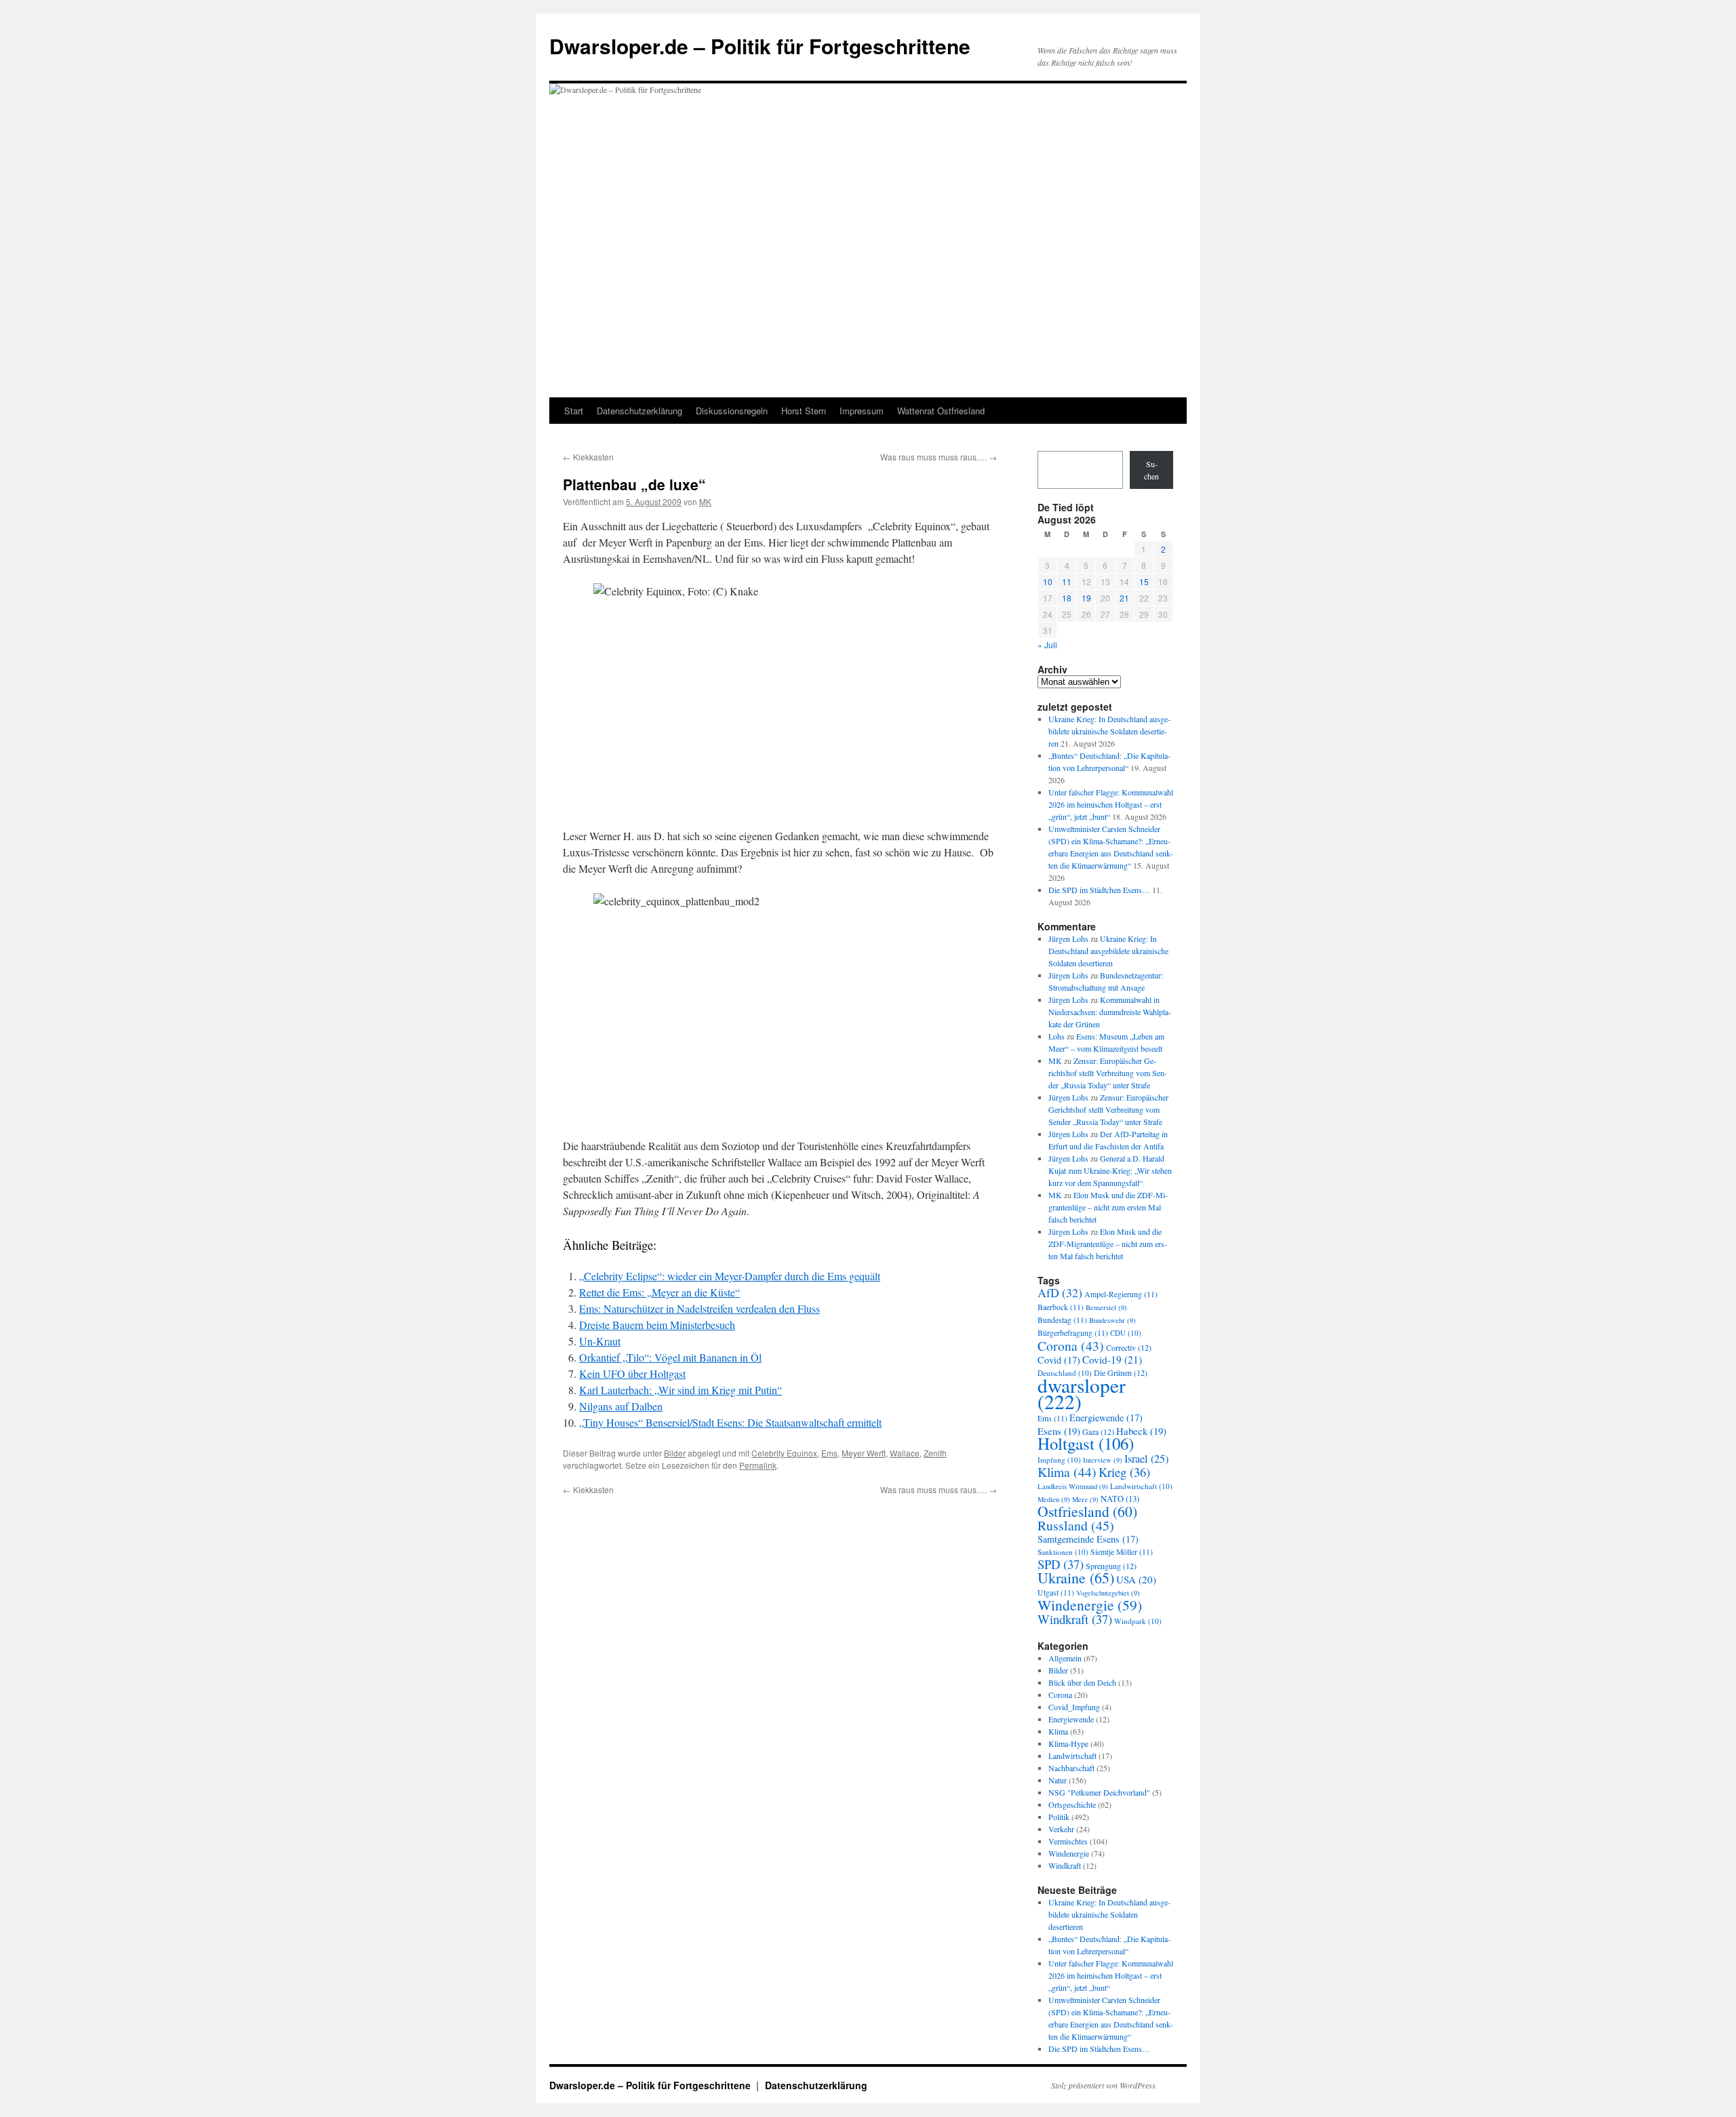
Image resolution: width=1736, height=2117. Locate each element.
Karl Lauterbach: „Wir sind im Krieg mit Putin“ (680, 1390)
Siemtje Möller (1122, 1552)
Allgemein (1065, 1658)
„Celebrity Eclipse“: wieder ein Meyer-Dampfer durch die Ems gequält (730, 1276)
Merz (1085, 1499)
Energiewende (1106, 1418)
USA (1136, 1579)
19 (1086, 598)
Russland (1076, 1525)
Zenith (935, 1453)
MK (705, 501)
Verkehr (1061, 1829)
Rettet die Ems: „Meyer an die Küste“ (659, 1292)
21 (1124, 598)
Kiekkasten (588, 457)
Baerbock (1061, 1307)
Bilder (675, 1453)
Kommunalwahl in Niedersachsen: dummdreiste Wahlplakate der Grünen (1110, 1012)
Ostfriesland (1087, 1511)
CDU (1126, 1333)
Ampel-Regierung (1121, 1294)
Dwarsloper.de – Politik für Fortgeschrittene (760, 46)
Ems (829, 1453)
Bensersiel (1106, 1307)
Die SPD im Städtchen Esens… (1099, 890)
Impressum (862, 411)
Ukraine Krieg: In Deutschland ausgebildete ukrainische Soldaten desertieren (1109, 731)
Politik (1059, 1817)
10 (1048, 581)
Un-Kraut (600, 1341)
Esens (1059, 1431)
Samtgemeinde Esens (1088, 1539)
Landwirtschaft (1141, 1486)
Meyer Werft (864, 1453)
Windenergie (1090, 1605)
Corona (1071, 1345)
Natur (1058, 1780)
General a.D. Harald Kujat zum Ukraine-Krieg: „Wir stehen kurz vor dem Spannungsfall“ (1110, 1170)
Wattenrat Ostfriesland (941, 411)
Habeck (1141, 1431)
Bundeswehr (1112, 1320)
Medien (1054, 1499)
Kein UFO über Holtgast (632, 1373)
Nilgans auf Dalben (621, 1406)
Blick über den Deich (1082, 1682)
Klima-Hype (1068, 1743)
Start (574, 411)
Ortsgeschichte (1072, 1804)
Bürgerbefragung (1073, 1333)
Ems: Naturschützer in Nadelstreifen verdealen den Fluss (699, 1308)
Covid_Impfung (1074, 1707)
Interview (1103, 1460)
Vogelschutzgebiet (1108, 1593)
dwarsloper (1082, 1393)
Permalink (758, 1465)
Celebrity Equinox (784, 1453)
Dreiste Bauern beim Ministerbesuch (657, 1325)
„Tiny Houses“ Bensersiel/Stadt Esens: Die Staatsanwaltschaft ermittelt (730, 1422)
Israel (1146, 1459)
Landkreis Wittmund (1073, 1486)
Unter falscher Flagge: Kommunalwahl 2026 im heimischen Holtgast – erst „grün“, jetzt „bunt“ (1111, 804)
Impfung (1059, 1460)
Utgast (1056, 1592)
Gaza (1098, 1431)
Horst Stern (804, 411)
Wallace (905, 1453)
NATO (1120, 1499)
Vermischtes (1068, 1841)
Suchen (1151, 470)
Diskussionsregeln (732, 411)
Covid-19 (1112, 1360)
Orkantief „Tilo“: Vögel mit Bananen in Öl (670, 1357)
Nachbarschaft (1071, 1768)
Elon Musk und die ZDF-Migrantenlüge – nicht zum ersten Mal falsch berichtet (1108, 1207)
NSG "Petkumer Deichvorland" (1099, 1792)
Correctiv (1129, 1347)
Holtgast (1086, 1443)
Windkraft (1075, 1619)
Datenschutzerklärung (639, 411)
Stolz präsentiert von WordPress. (1104, 2085)
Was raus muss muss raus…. (939, 457)
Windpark (1138, 1621)
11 (1067, 581)
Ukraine (1076, 1578)
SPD (1061, 1564)
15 (1144, 581)
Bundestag (1062, 1320)
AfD (1060, 1292)
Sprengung (1111, 1566)
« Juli (1047, 645)
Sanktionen (1063, 1552)
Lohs (1057, 1036)
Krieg (1124, 1472)
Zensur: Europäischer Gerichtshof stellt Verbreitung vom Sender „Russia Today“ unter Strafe (1108, 1073)
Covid (1059, 1360)
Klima (1067, 1472)
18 (1067, 598)
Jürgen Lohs (1068, 938)
